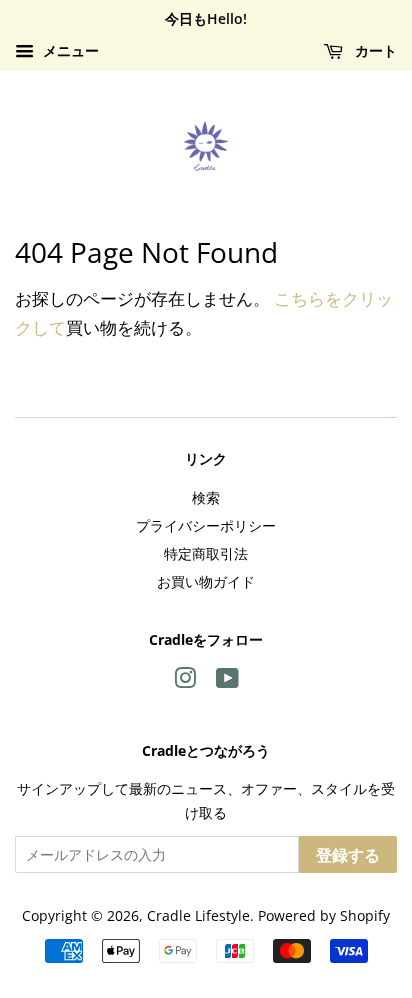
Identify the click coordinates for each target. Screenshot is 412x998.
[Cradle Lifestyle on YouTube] (227, 681)
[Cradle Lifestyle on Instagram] (185, 681)
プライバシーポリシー (206, 525)
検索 (206, 497)
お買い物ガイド (206, 581)
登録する (348, 855)
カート (374, 50)
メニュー (69, 50)
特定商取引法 (206, 553)
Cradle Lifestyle (198, 915)
